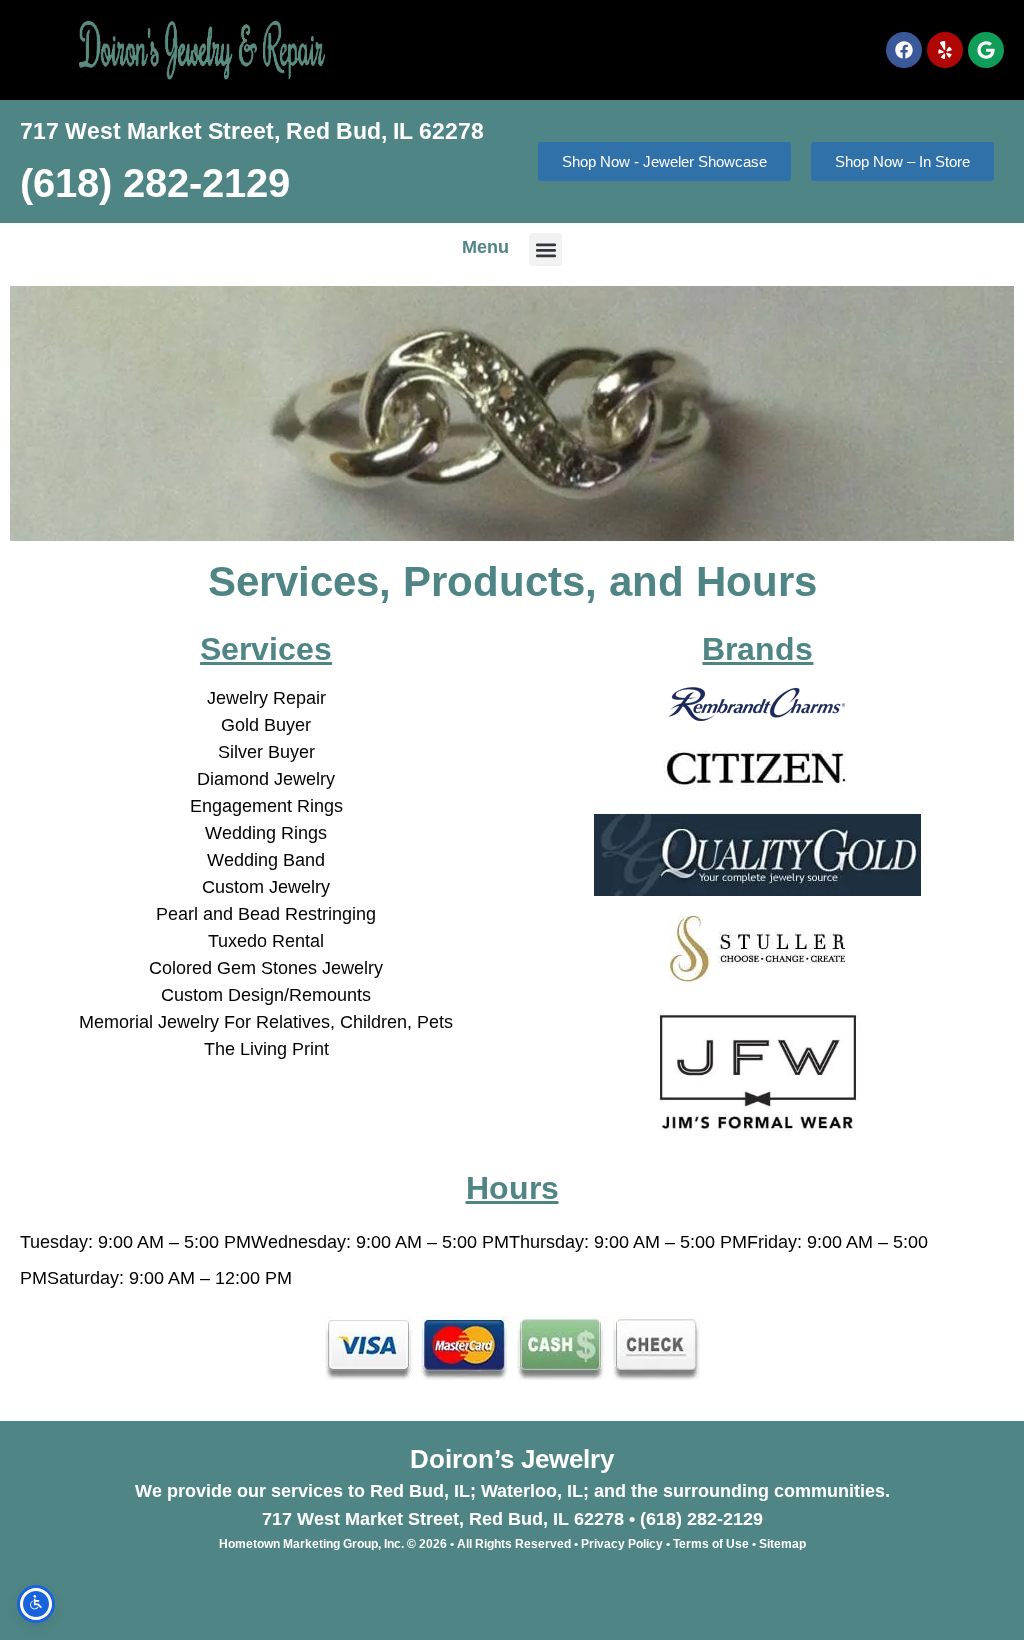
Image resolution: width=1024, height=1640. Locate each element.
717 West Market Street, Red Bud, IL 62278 (252, 131)
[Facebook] (904, 50)
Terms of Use (711, 1544)
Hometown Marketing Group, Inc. (311, 1544)
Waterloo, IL (532, 1491)
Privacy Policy (622, 1544)
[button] (545, 249)
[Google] (986, 50)
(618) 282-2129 (155, 183)
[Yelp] (945, 50)
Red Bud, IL (420, 1491)
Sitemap (782, 1544)
